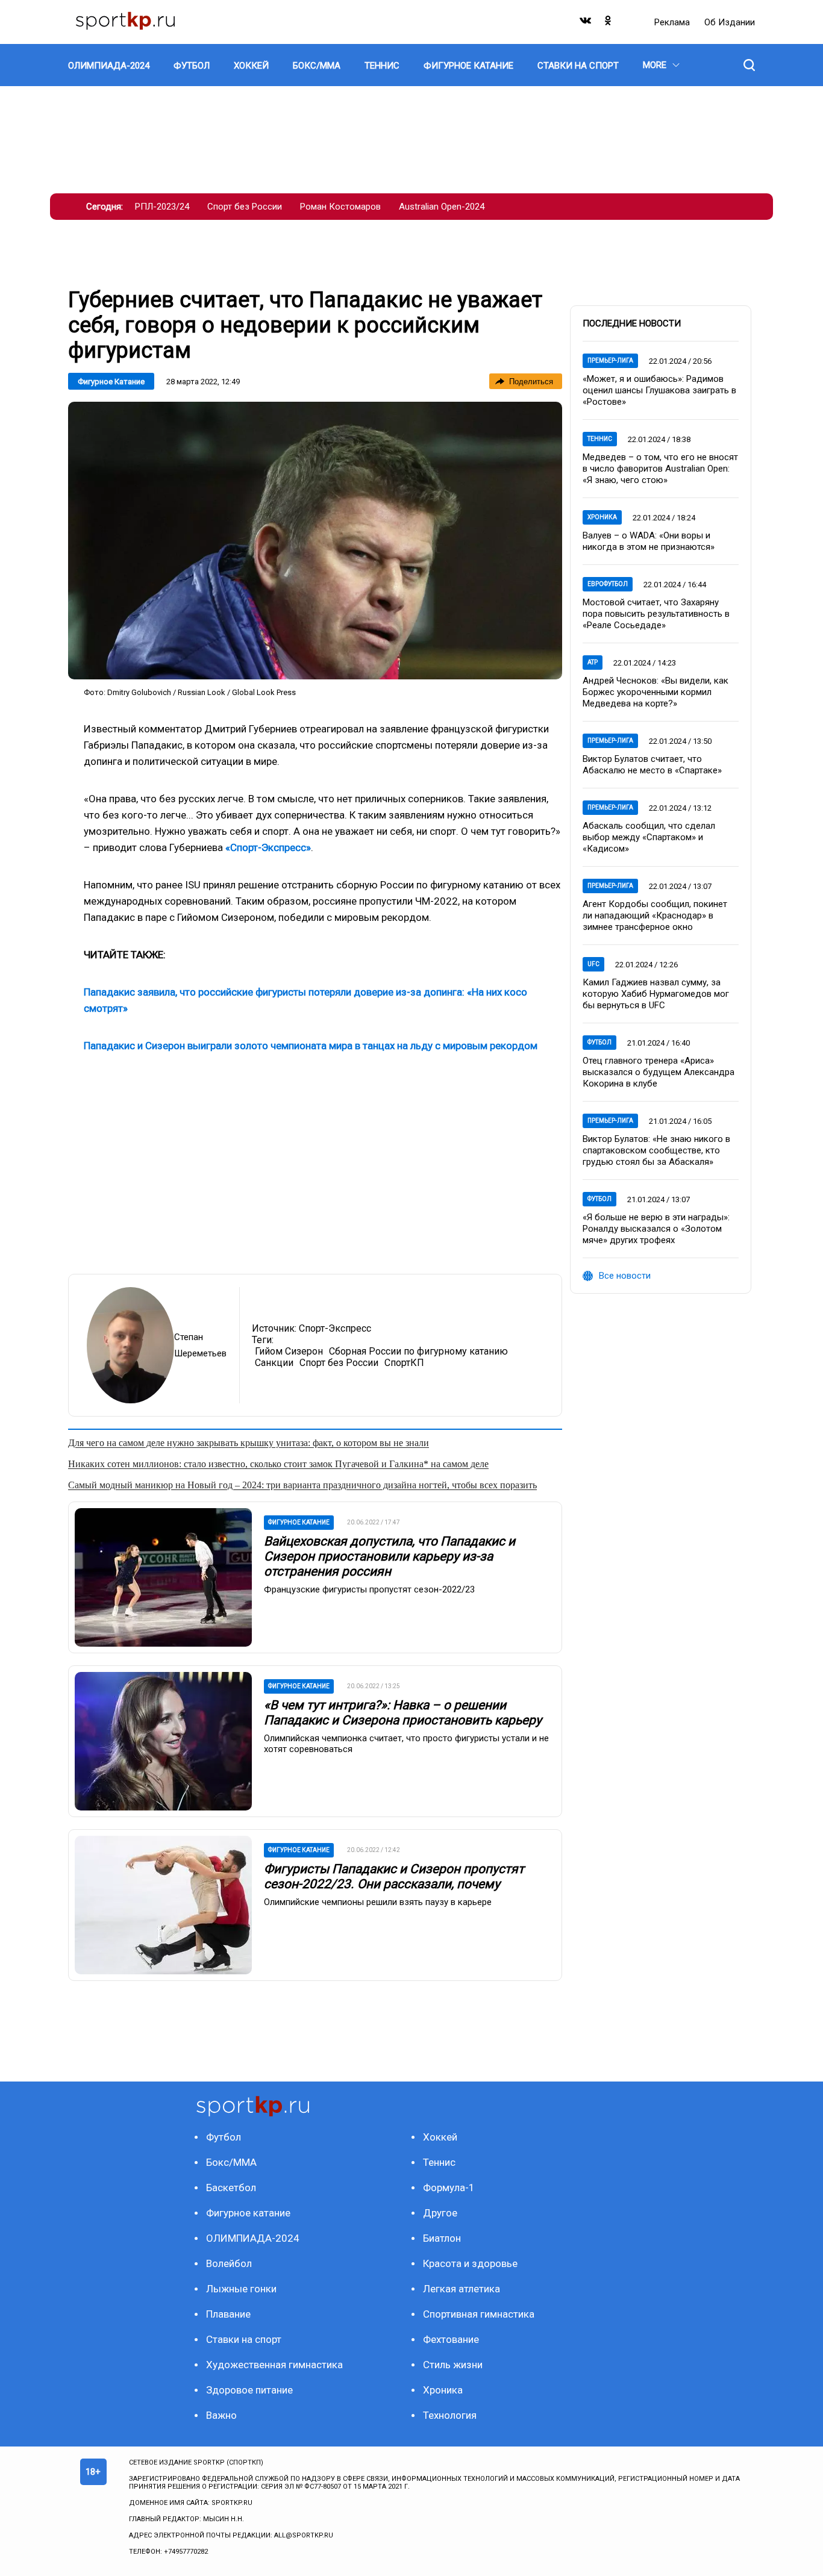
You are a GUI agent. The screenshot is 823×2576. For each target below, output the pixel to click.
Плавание (228, 2314)
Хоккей (440, 2137)
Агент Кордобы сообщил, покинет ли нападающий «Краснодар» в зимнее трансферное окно (655, 915)
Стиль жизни (453, 2365)
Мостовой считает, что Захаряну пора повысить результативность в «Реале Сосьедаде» (656, 614)
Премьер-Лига (610, 360)
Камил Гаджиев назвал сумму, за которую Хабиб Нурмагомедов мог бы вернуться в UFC (656, 994)
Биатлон (442, 2238)
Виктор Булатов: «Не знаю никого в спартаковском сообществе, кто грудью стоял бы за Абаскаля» (656, 1150)
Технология (450, 2415)
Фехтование (451, 2339)
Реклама (673, 22)
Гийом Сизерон (289, 1351)
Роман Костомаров (340, 207)
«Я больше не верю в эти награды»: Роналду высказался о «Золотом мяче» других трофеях (656, 1229)
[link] (315, 541)
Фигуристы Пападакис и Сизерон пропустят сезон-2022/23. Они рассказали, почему (394, 1876)
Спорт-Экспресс (335, 1328)
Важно (221, 2415)
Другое (440, 2213)
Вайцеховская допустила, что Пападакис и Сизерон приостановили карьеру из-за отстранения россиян (390, 1556)
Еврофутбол (608, 584)
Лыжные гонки (241, 2289)
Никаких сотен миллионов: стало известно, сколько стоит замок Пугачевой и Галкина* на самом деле (278, 1464)
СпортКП (404, 1363)
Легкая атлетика (462, 2289)
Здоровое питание (249, 2390)
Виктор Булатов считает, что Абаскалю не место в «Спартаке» (652, 765)
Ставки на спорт (244, 2339)
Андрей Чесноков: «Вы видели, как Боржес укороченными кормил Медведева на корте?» (656, 692)
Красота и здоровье (470, 2263)
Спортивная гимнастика (479, 2314)
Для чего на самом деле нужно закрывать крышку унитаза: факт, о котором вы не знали (249, 1443)
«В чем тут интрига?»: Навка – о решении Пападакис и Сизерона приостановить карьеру (403, 1713)
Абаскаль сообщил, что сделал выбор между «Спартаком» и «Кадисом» (649, 837)
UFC (593, 964)
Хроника (602, 517)
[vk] (586, 23)
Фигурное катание (111, 382)
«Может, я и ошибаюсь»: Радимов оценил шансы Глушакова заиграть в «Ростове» (659, 390)
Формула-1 (449, 2188)
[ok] (609, 23)
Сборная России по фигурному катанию (418, 1351)
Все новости (625, 1276)
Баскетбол (231, 2188)
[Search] (749, 65)
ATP (593, 662)
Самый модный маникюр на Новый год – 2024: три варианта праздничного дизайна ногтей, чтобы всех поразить (302, 1485)
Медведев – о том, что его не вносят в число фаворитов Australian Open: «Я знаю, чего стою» (660, 469)
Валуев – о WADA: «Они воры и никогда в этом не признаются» (649, 541)
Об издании (730, 22)
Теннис (600, 439)
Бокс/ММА (231, 2162)
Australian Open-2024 (442, 207)
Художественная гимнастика (274, 2365)
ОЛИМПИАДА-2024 (253, 2238)
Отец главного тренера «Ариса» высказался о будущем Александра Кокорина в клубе (659, 1072)
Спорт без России (245, 207)
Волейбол (229, 2263)
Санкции (274, 1363)
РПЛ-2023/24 (162, 207)
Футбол (599, 1042)
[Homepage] (125, 22)
